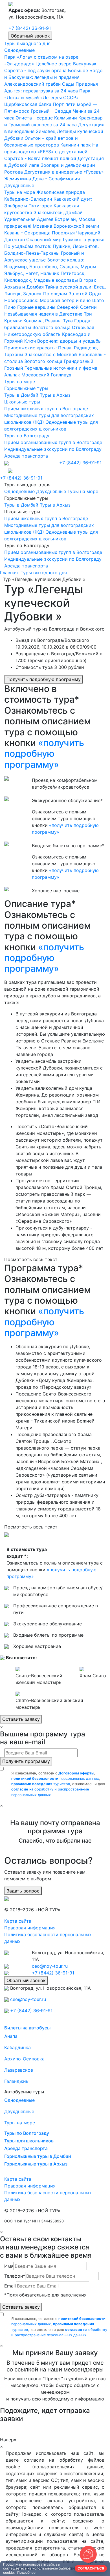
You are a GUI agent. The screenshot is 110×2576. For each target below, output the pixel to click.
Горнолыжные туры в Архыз (36, 2164)
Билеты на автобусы (27, 2028)
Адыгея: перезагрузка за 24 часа (41, 91)
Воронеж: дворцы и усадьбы (69, 341)
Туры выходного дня (27, 43)
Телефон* (15, 2276)
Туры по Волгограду (27, 436)
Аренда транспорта (26, 456)
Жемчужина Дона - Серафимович (42, 179)
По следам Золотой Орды (72, 294)
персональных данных (55, 1779)
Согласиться (91, 2568)
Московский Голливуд (46, 375)
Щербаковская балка (28, 104)
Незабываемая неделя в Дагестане (43, 314)
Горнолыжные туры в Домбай (38, 2156)
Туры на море (20, 192)
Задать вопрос (23, 1891)
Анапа (11, 2036)
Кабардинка (17, 2047)
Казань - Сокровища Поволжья (39, 233)
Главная (9, 573)
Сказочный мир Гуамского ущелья (65, 239)
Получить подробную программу (44, 679)
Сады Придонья (80, 84)
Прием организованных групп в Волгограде (53, 442)
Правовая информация (30, 1928)
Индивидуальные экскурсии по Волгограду (53, 449)
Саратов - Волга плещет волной (40, 158)
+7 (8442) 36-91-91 (30, 28)
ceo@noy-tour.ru (50, 1966)
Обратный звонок (30, 36)
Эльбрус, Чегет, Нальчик (32, 273)
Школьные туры (22, 402)
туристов (41, 1784)
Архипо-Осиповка (24, 2059)
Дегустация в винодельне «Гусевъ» (64, 172)
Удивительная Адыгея (29, 219)
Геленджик (16, 2081)
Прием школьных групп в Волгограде (46, 409)
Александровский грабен (32, 84)
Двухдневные (19, 185)
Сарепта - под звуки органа (35, 70)
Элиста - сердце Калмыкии (46, 118)
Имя (9, 2266)
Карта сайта (18, 1921)
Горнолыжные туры (26, 388)
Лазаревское (19, 2070)
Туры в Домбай (21, 395)
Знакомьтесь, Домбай (58, 212)
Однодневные (19, 50)
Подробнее (26, 2572)
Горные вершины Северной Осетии (57, 307)
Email (10, 2286)
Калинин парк (76, 145)
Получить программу (26, 1761)
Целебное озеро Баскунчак (66, 64)
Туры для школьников (29, 2141)
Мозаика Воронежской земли (66, 226)
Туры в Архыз (55, 395)
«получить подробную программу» (44, 754)
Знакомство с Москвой (51, 354)
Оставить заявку (21, 1719)
